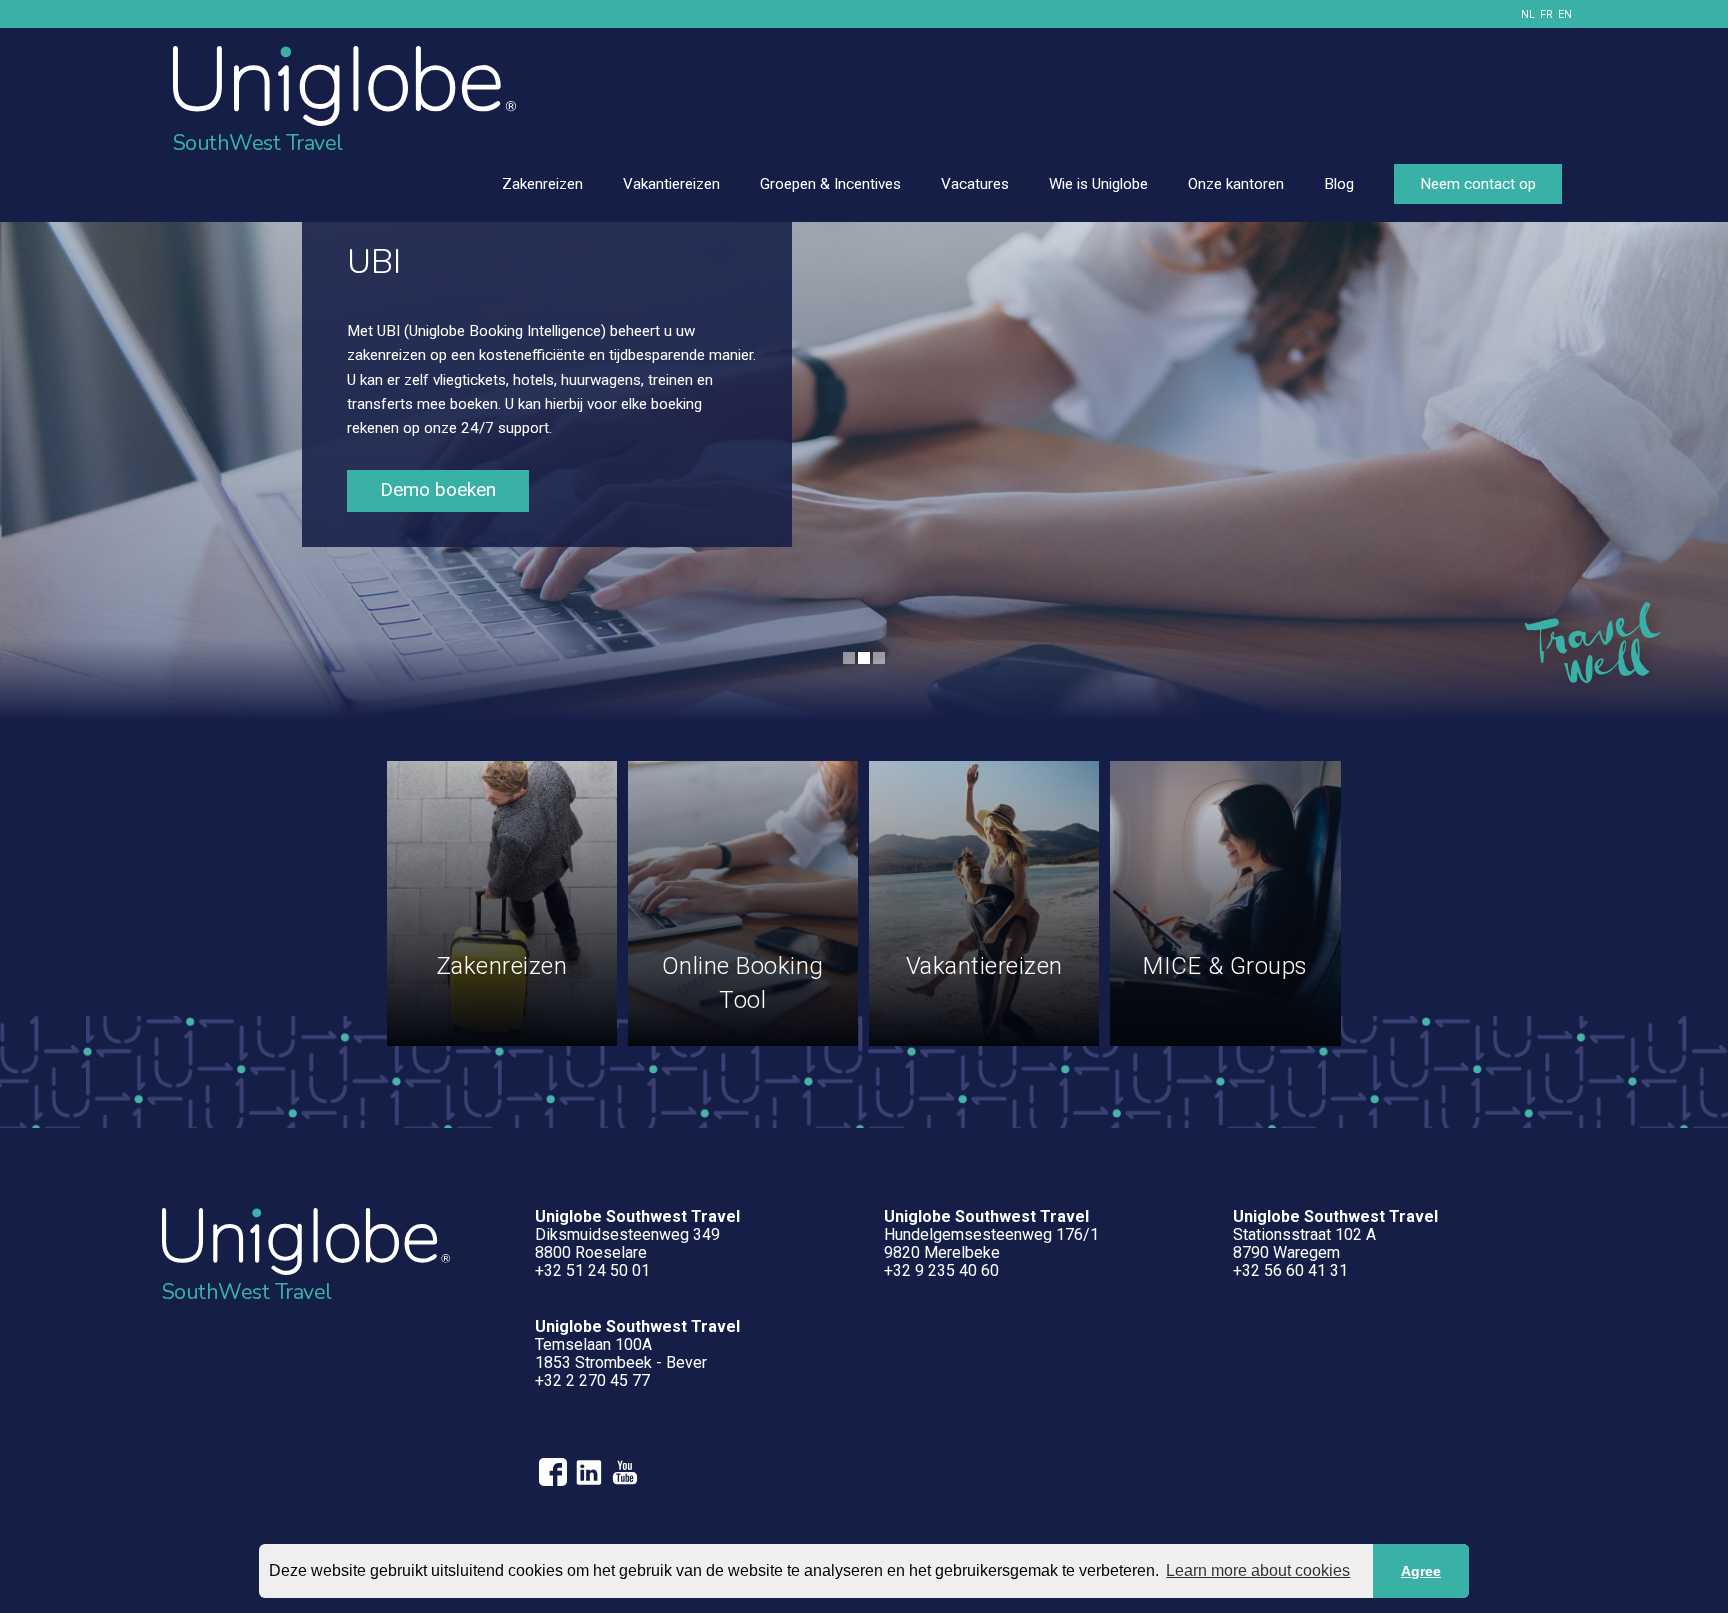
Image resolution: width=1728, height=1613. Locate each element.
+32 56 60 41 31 (1290, 1270)
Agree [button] (1421, 1571)
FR (1546, 14)
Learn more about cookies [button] (1258, 1570)
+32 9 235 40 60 (941, 1270)
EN (1565, 14)
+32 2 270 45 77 (592, 1380)
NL (1528, 14)
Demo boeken (438, 489)
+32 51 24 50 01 (592, 1270)
